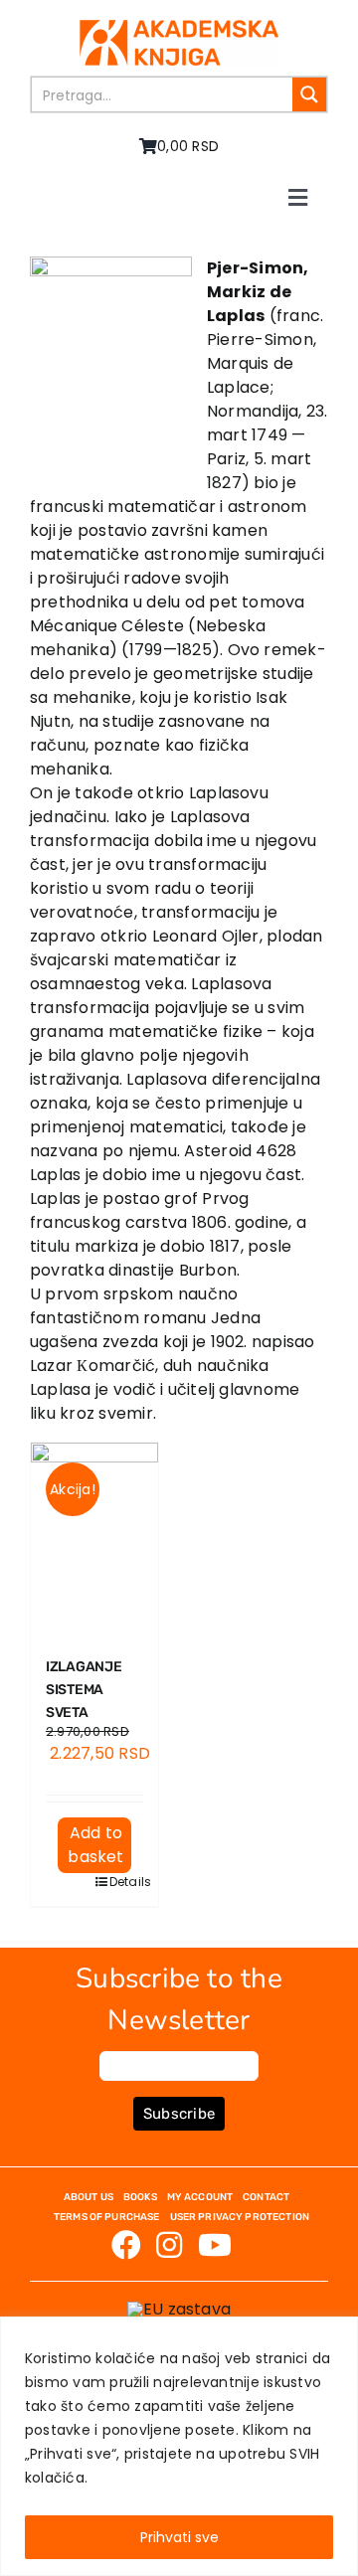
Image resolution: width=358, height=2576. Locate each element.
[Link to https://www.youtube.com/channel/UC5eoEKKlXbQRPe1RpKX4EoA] (215, 2245)
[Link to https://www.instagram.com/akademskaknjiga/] (169, 2245)
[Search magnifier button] (309, 94)
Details (120, 1882)
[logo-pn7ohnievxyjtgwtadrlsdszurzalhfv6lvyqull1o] (179, 27)
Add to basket (95, 1845)
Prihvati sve (179, 2537)
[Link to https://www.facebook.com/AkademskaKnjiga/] (126, 2245)
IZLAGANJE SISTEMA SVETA (84, 1690)
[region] (179, 2446)
